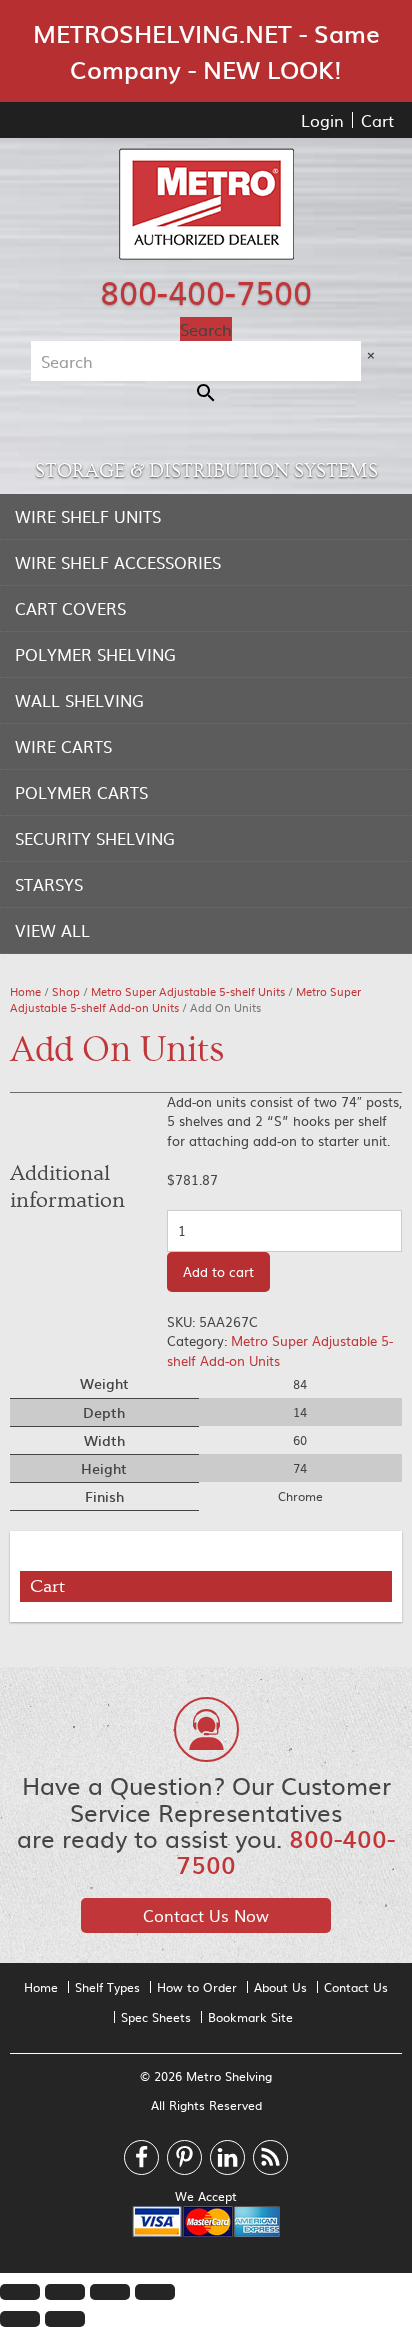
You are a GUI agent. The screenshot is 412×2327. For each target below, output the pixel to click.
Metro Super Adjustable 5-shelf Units (188, 991)
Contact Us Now (206, 1915)
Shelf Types (107, 1987)
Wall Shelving (79, 700)
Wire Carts (63, 746)
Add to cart (218, 1271)
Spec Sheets (156, 2017)
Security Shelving (95, 838)
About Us (280, 1987)
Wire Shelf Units (88, 516)
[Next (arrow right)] (65, 2319)
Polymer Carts (81, 792)
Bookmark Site (250, 2017)
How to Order (197, 1987)
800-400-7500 (206, 291)
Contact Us (356, 1987)
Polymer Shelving (95, 654)
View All (52, 930)
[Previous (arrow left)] (20, 2319)
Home (25, 991)
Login (322, 120)
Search (206, 329)
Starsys (49, 884)
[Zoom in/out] (155, 2292)
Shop (66, 991)
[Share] (65, 2292)
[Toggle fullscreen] (110, 2292)
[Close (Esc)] (20, 2292)
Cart (377, 120)
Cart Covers (70, 608)
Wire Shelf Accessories (118, 562)
